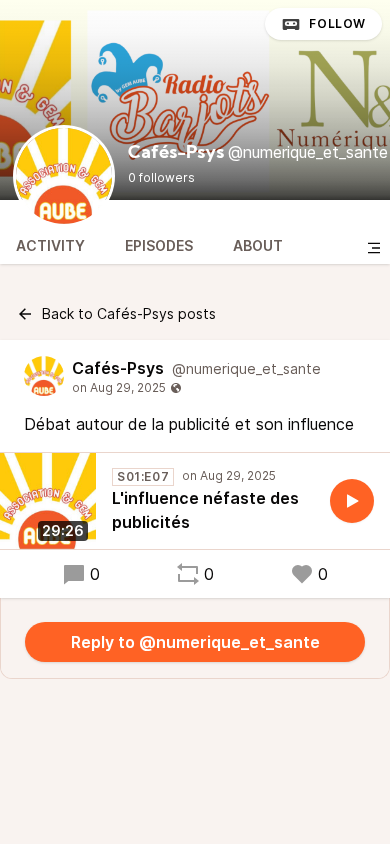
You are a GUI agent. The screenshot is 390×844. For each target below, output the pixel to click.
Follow (337, 23)
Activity (50, 245)
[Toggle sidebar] (374, 248)
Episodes (159, 245)
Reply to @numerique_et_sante (195, 642)
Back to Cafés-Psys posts (129, 313)
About (258, 245)
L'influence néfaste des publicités (205, 510)
